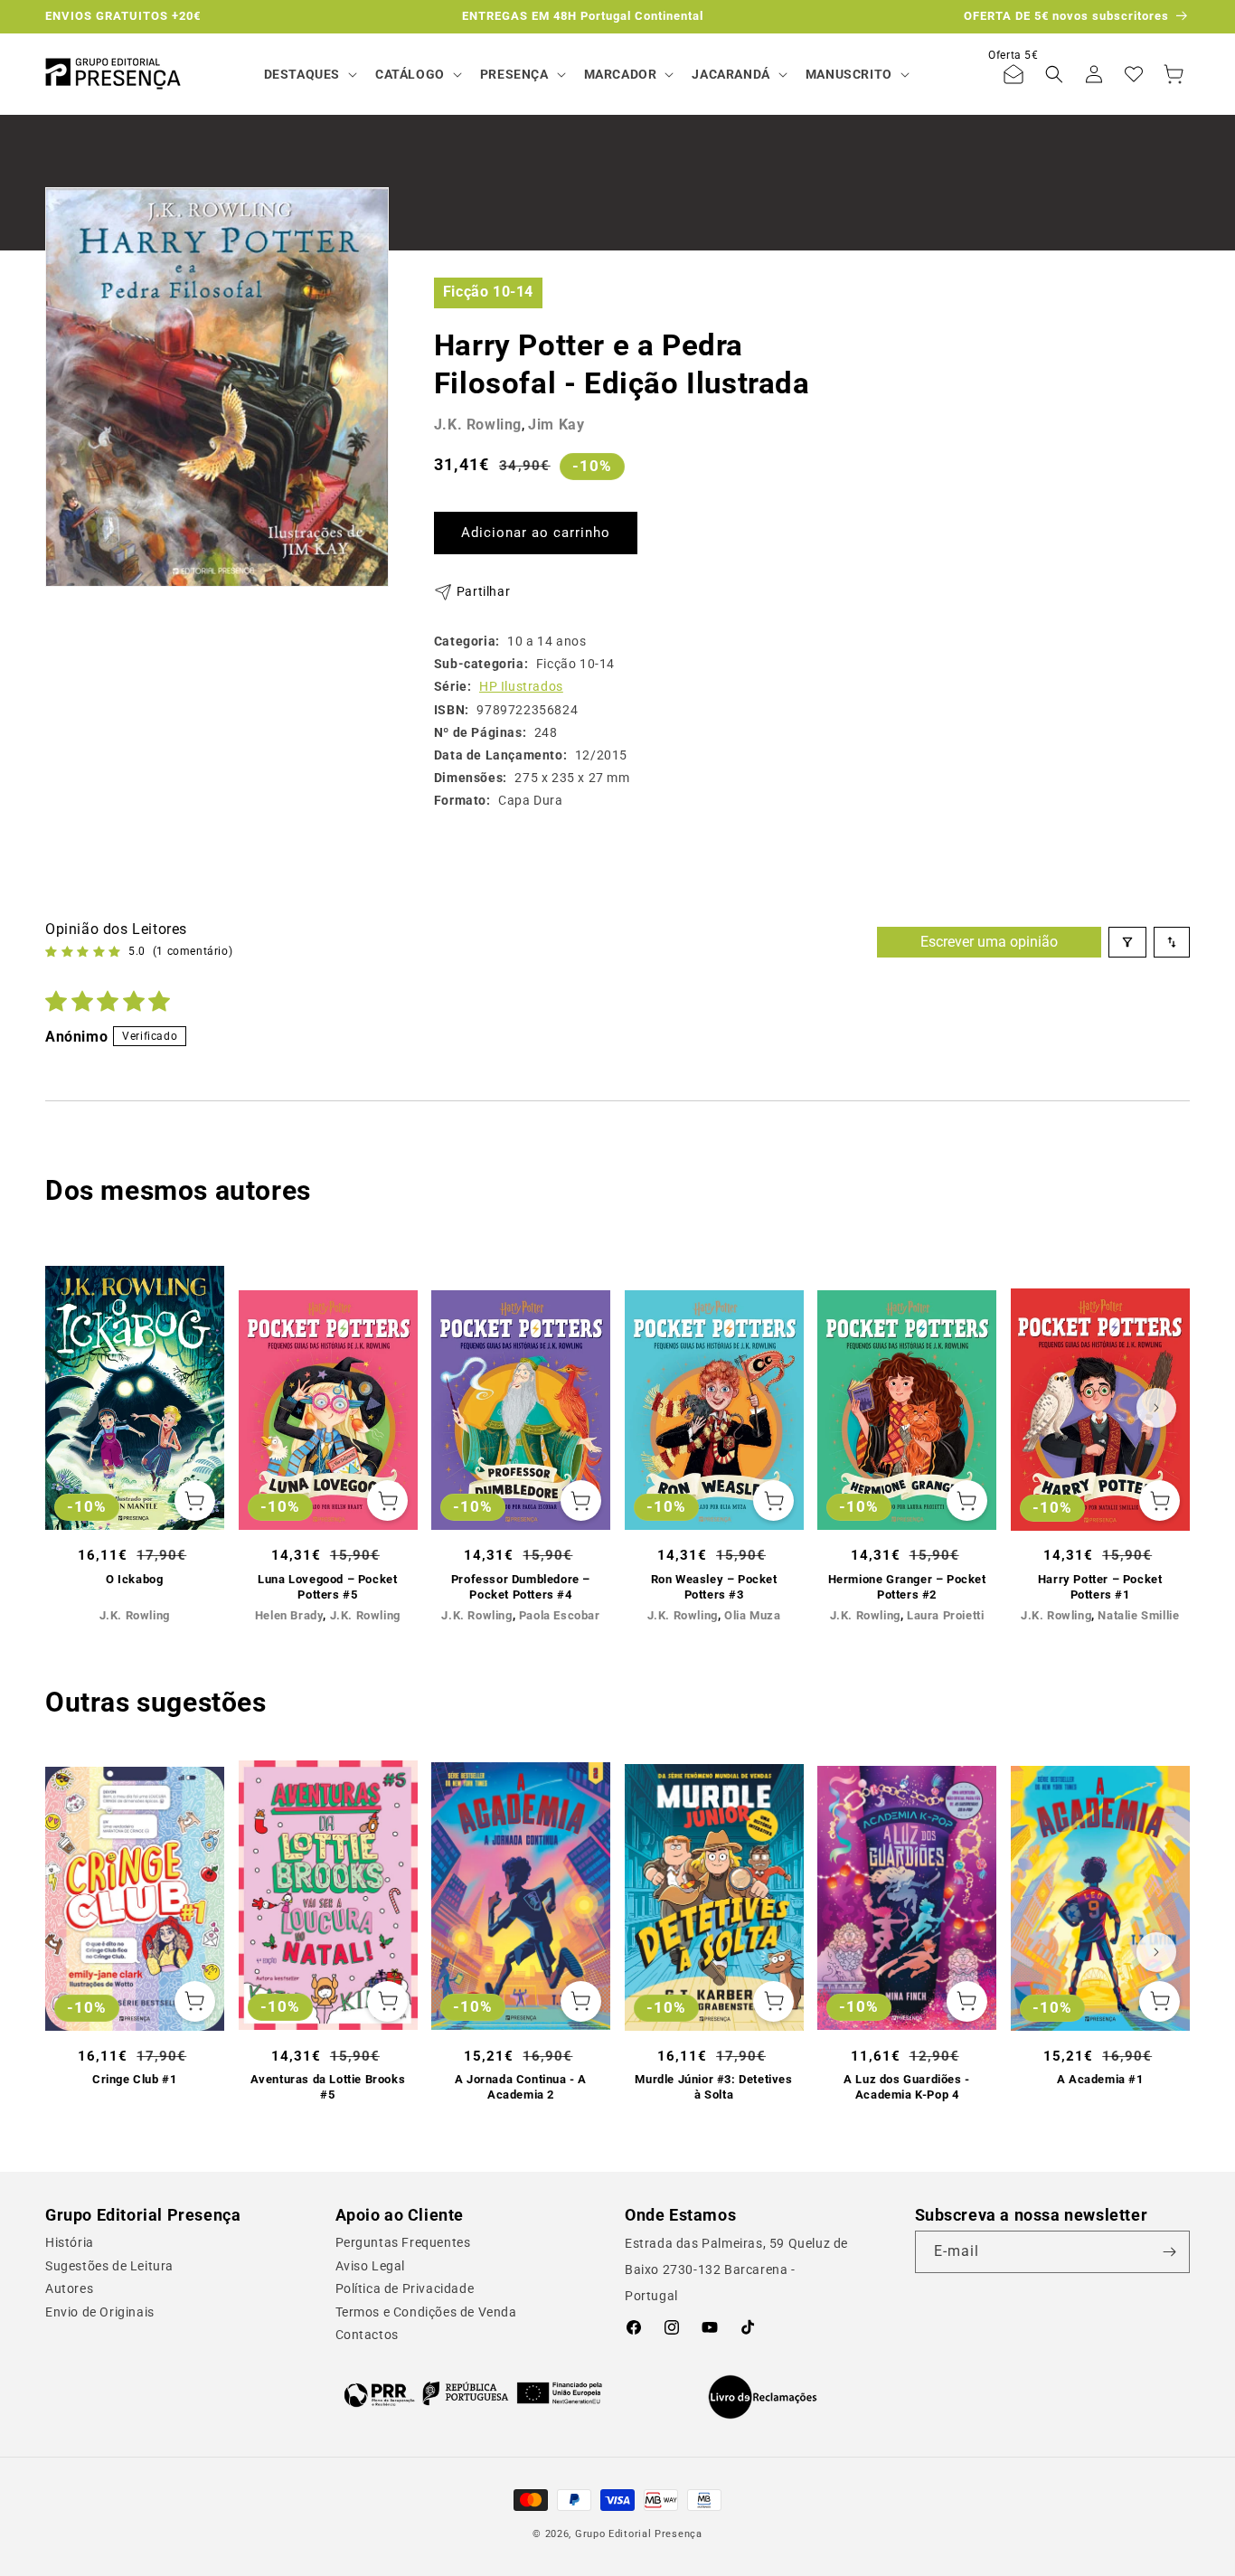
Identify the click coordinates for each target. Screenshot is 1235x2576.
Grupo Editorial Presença (639, 2534)
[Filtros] (1127, 942)
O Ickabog (134, 1579)
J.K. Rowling (478, 425)
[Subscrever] (1169, 2252)
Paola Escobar (560, 1615)
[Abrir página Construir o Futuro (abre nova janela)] (473, 2393)
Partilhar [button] (483, 591)
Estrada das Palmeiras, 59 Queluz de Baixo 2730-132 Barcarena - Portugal (736, 2269)
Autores (69, 2288)
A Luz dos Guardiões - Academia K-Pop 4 (907, 2087)
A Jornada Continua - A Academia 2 (521, 2087)
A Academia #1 (1100, 2079)
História (70, 2242)
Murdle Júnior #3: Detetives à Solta (713, 2087)
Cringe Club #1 (134, 2079)
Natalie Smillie (1138, 1615)
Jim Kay (556, 425)
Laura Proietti (945, 1615)
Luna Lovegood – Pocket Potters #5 (327, 1587)
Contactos (367, 2335)
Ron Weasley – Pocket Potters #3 (714, 1587)
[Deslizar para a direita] (1156, 1408)
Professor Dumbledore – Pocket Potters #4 (521, 1587)
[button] (309, 74)
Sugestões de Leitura (109, 2266)
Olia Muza (752, 1615)
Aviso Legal (371, 2266)
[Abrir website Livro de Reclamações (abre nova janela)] (763, 2397)
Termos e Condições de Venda (426, 2312)
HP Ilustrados (521, 686)
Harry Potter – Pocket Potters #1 (1100, 1587)
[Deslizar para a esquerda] (79, 1408)
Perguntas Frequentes (403, 2242)
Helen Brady (289, 1615)
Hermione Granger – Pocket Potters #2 (907, 1587)
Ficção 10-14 (488, 292)
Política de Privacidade (405, 2288)
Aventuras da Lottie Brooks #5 (328, 2087)
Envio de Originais (100, 2312)
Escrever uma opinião (989, 942)
